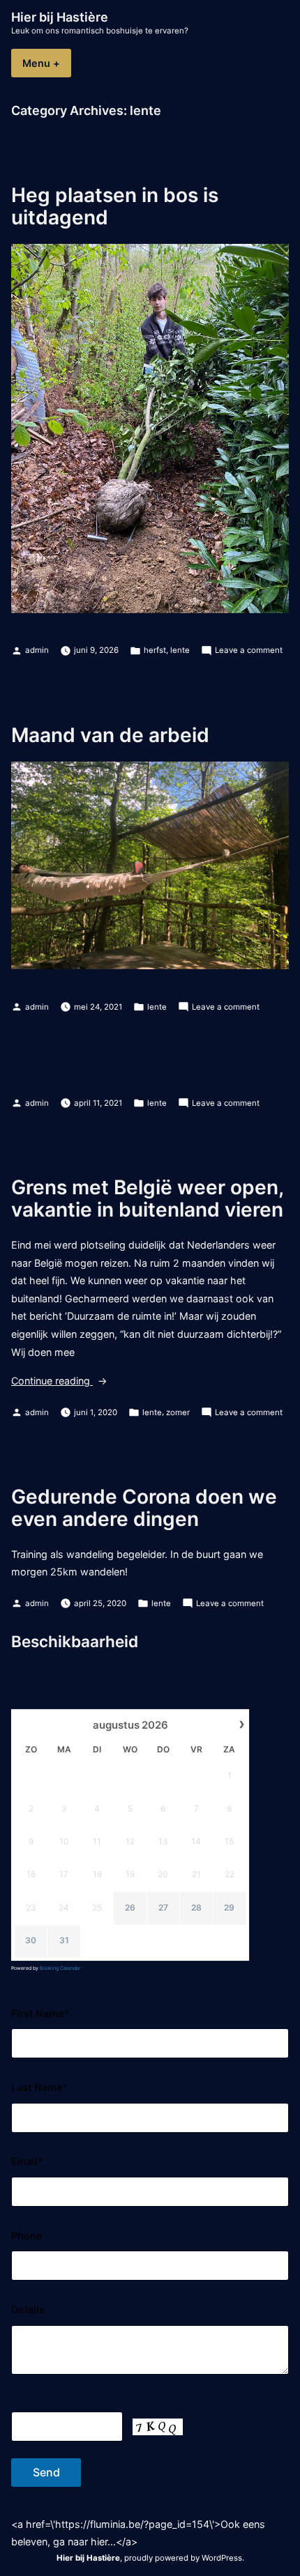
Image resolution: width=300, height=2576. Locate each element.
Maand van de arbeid (110, 735)
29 (229, 1907)
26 (130, 1907)
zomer (178, 1412)
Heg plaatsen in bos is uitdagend (115, 206)
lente (180, 650)
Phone (27, 2236)
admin (37, 650)
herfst (155, 650)
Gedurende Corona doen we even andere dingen (144, 1508)
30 (31, 1940)
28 (196, 1907)
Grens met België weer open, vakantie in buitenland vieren (147, 1198)
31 (64, 1940)
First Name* (40, 2013)
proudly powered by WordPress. (184, 2558)
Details (28, 2309)
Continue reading (76, 1382)
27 (163, 1907)
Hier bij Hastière (60, 17)
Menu (47, 63)
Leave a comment (249, 651)
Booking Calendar (60, 1968)
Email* (27, 2161)
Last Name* (40, 2087)
